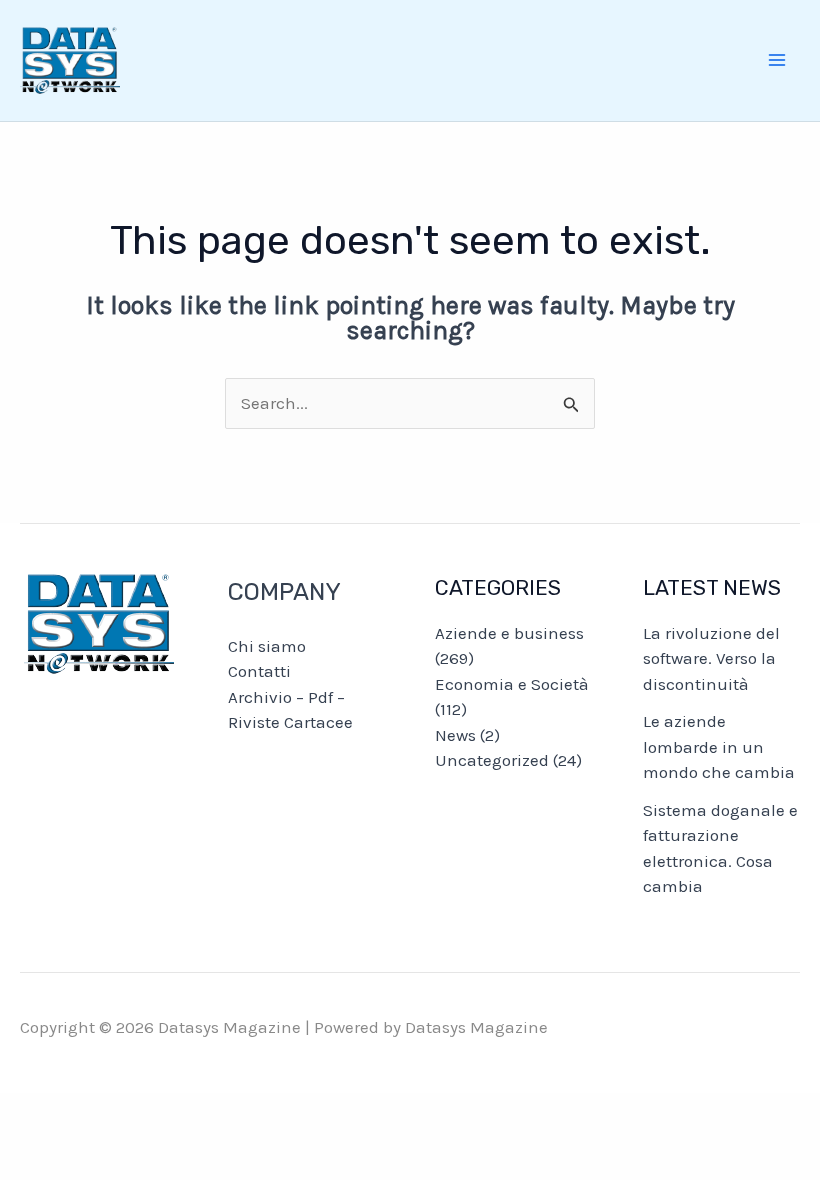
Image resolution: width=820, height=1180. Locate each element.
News (455, 735)
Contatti (259, 671)
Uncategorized (492, 760)
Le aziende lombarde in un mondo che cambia (719, 746)
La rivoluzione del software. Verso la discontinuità (711, 658)
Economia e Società (512, 684)
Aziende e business (509, 633)
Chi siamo (267, 646)
